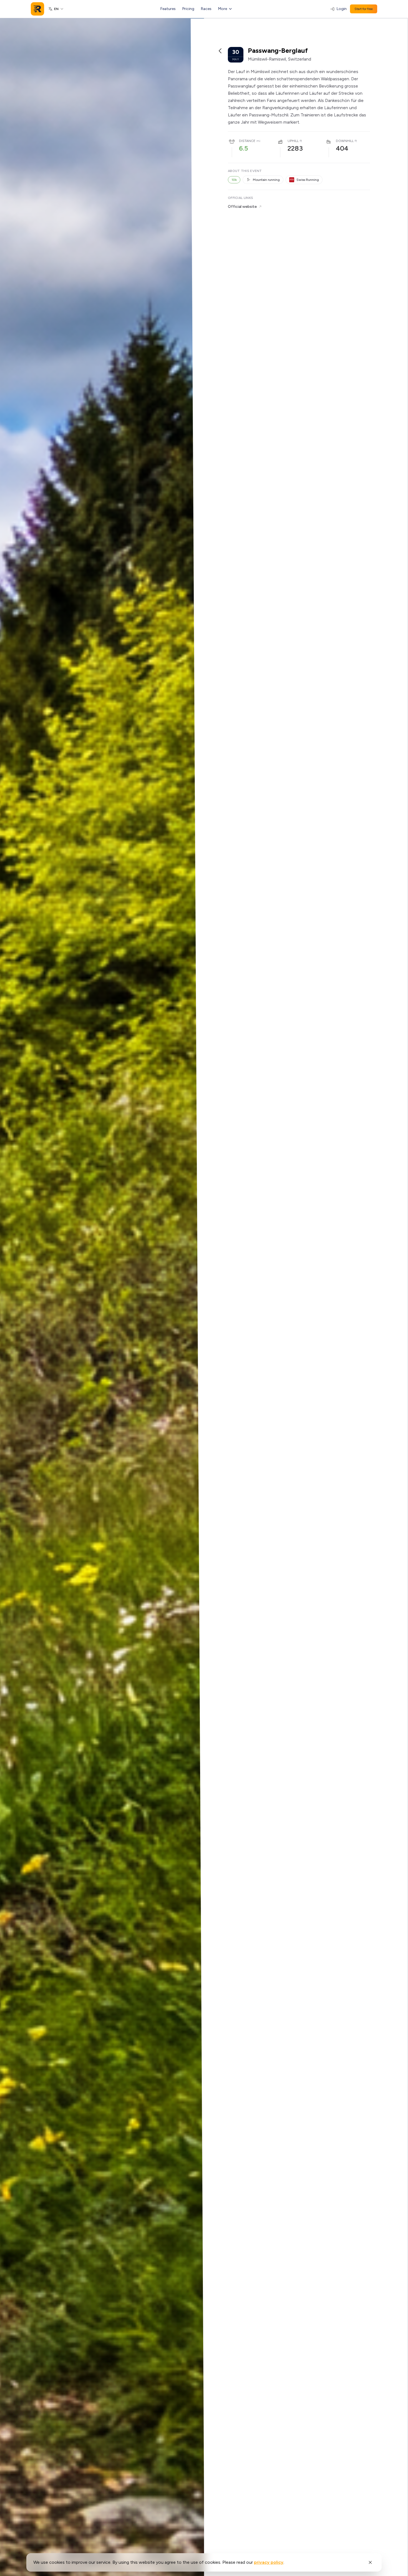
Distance (247, 141)
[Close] (370, 2562)
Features (168, 9)
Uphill (293, 141)
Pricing (188, 9)
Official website (242, 207)
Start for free (364, 9)
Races (206, 9)
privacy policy (269, 2562)
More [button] (223, 9)
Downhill (345, 141)
